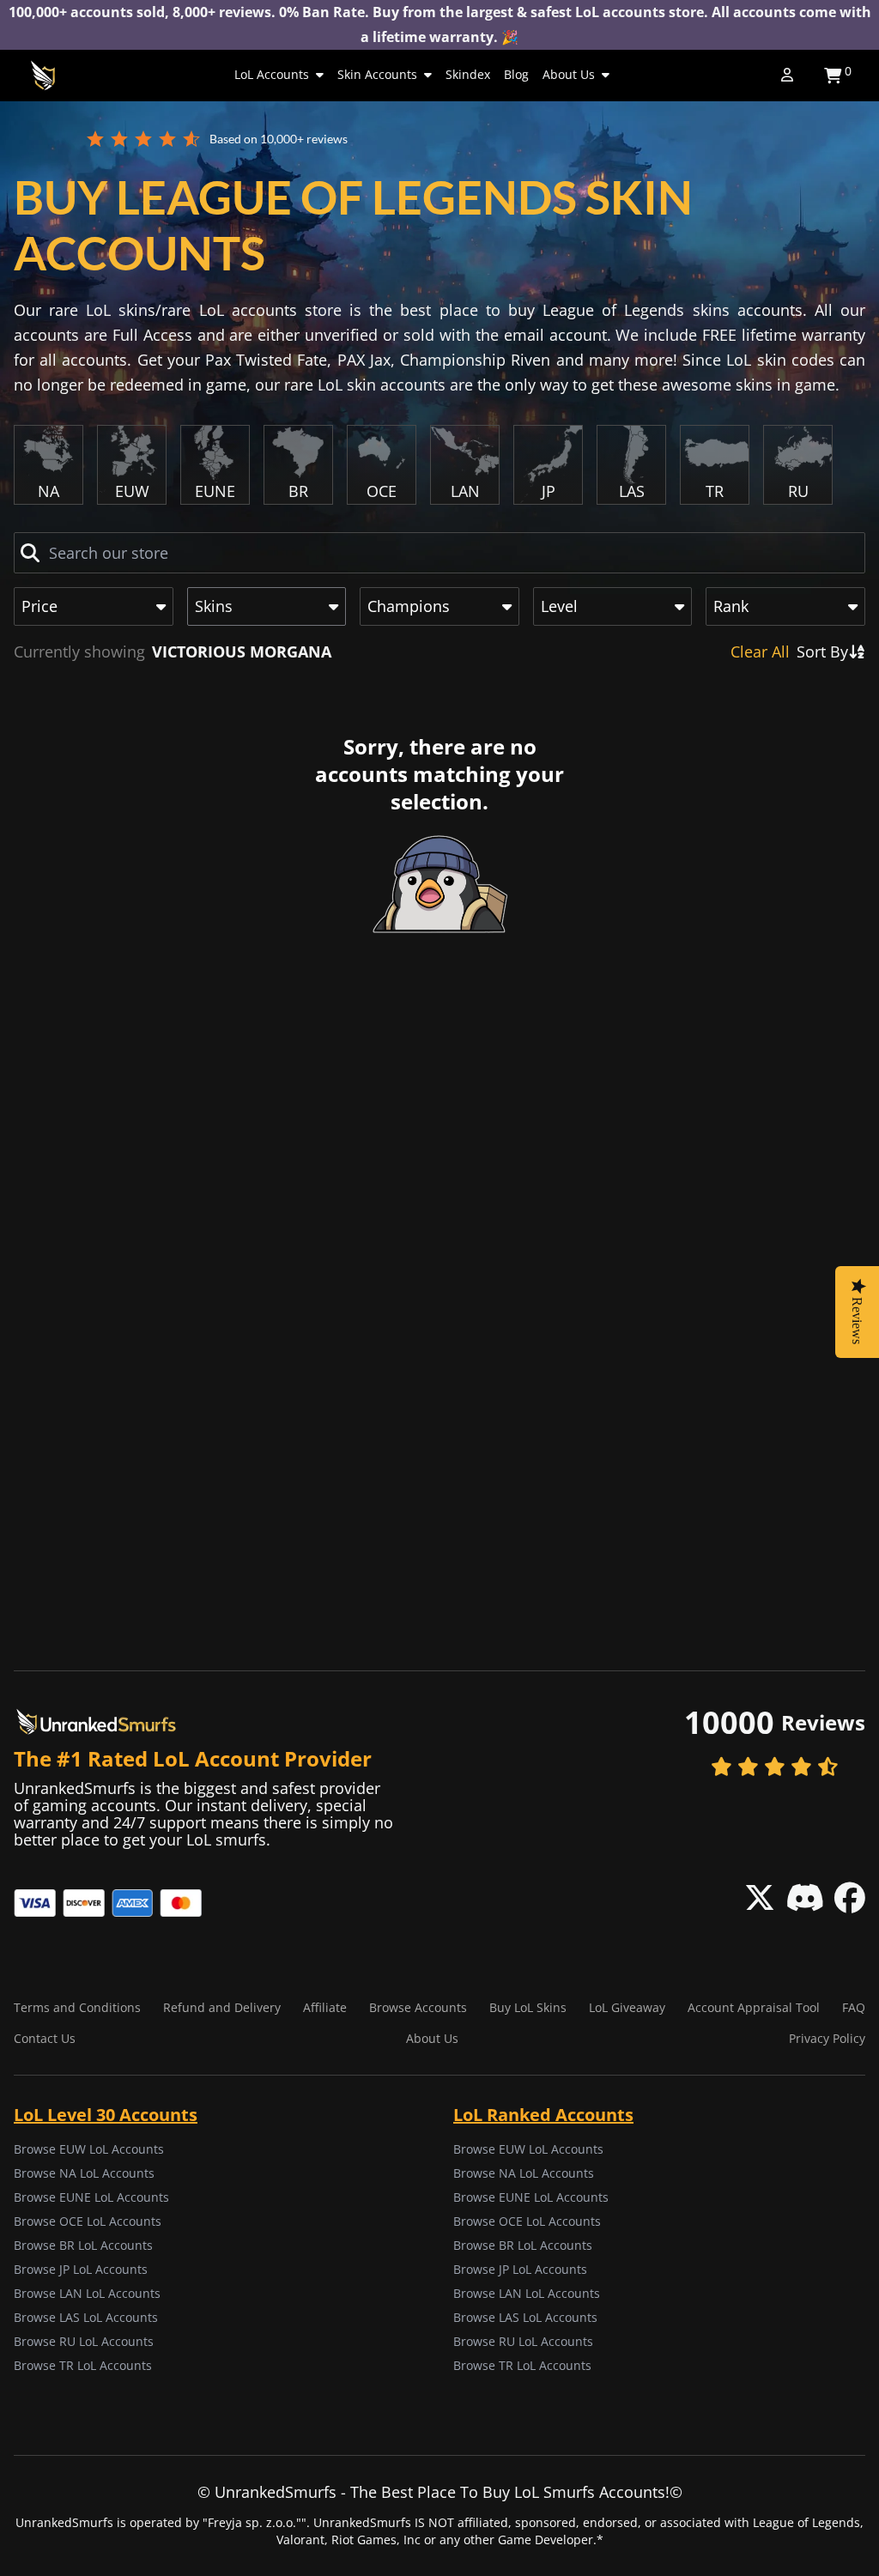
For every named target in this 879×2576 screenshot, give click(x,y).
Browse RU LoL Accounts (84, 2341)
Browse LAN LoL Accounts (87, 2293)
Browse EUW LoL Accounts (89, 2149)
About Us (569, 74)
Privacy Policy (827, 2038)
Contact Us (45, 2038)
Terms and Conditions (77, 2007)
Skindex (468, 74)
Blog (516, 74)
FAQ (854, 2007)
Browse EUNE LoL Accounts (91, 2197)
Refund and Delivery (222, 2007)
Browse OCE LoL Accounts (88, 2221)
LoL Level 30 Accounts (106, 2115)
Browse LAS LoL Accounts (86, 2317)
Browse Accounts (418, 2007)
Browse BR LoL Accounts (83, 2245)
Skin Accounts (377, 74)
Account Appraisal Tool (754, 2007)
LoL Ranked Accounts (543, 2115)
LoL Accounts (272, 74)
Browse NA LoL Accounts (84, 2173)
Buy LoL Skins (528, 2007)
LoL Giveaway (627, 2007)
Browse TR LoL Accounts (83, 2365)
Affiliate (325, 2007)
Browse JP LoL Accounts (81, 2269)
